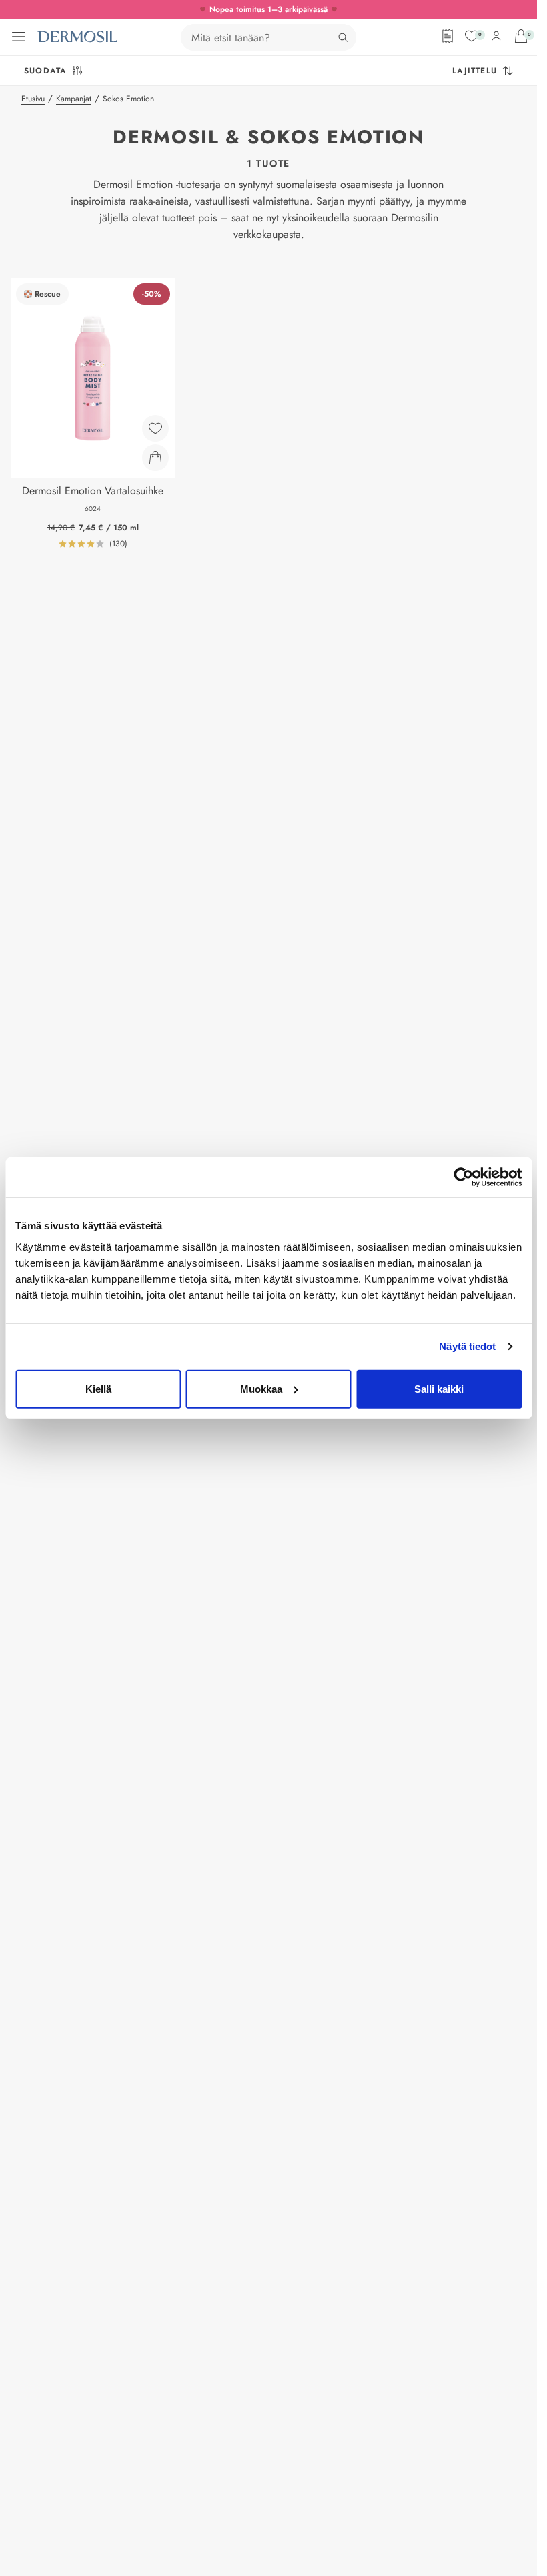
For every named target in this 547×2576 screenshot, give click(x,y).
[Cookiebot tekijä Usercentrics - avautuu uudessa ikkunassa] (463, 1177)
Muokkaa (261, 1388)
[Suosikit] (472, 36)
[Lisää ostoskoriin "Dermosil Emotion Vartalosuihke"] (155, 458)
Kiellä (98, 1388)
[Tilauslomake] (448, 36)
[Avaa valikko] (19, 37)
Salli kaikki (439, 1388)
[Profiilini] (496, 36)
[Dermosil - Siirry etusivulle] (77, 37)
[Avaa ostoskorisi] (521, 36)
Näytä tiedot (467, 1346)
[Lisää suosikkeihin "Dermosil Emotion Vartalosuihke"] (155, 428)
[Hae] (343, 37)
